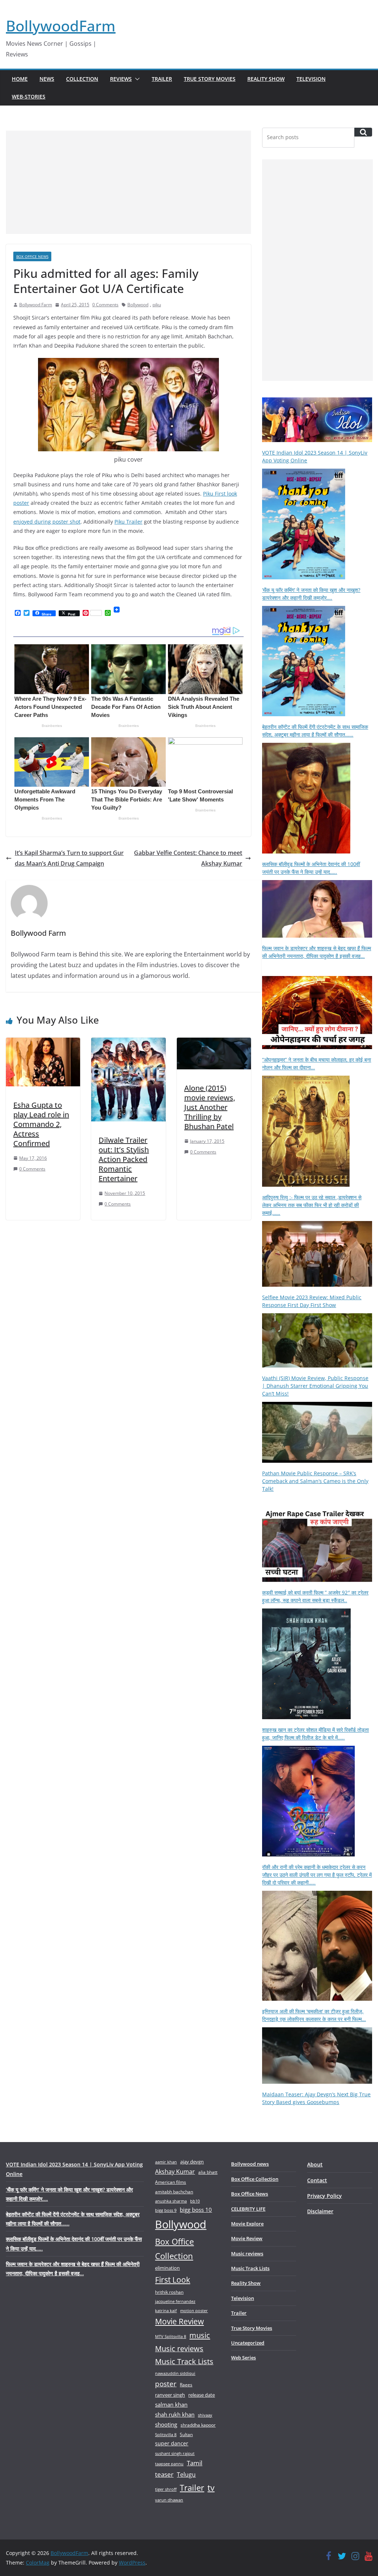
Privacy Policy (324, 2196)
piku (157, 305)
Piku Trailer (128, 522)
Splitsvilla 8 (166, 2434)
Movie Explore (247, 2224)
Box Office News (32, 256)
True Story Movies (210, 79)
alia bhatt (208, 2172)
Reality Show (266, 79)
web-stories (29, 96)
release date (202, 2395)
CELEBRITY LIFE (248, 2209)
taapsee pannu (169, 2464)
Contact (317, 2180)
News (47, 79)
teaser (164, 2474)
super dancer (172, 2443)
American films (171, 2182)
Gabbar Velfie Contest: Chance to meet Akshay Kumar (188, 858)
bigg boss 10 (196, 2210)
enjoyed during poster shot (47, 522)
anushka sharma (171, 2201)
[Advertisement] (128, 182)
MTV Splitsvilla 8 (171, 2336)
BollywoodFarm (61, 26)
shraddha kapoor (198, 2425)
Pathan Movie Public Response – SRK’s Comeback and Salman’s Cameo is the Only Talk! (315, 1481)
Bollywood (138, 305)
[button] (136, 79)
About (315, 2164)
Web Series (243, 2358)
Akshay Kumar (175, 2172)
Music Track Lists (184, 2361)
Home (20, 79)
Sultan (186, 2434)
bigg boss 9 (166, 2210)
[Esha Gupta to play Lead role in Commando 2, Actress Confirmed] (43, 1043)
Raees (186, 2385)
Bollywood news (250, 2164)
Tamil (195, 2463)
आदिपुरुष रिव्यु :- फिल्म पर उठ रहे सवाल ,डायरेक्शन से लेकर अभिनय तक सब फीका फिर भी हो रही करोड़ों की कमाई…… (312, 1205)
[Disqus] (128, 1323)
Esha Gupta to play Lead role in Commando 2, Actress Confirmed (41, 1124)
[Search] (363, 132)
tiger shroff (166, 2489)
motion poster (194, 2311)
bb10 (195, 2201)
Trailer (162, 79)
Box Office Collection (174, 2249)
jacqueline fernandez (175, 2301)
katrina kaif (166, 2311)
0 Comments (105, 305)
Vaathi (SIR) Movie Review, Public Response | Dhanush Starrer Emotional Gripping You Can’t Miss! (315, 1386)
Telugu (186, 2475)
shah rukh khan (175, 2414)
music (200, 2335)
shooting (166, 2424)
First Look (173, 2280)
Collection (82, 79)
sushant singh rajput (175, 2453)
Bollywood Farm (36, 305)
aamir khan (166, 2162)
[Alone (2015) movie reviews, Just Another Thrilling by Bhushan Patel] (214, 1043)
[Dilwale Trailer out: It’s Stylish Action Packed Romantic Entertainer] (128, 1043)
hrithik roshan (169, 2292)
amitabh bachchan (174, 2192)
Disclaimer (320, 2211)
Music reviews (179, 2349)
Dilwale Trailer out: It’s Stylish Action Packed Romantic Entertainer (124, 1159)
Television (311, 79)
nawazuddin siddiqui (175, 2373)
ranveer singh (170, 2395)
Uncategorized (248, 2343)
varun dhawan (169, 2500)
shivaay (205, 2415)
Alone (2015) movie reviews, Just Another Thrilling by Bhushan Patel (210, 1107)
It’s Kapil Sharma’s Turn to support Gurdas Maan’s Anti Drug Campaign (69, 858)
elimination (167, 2268)
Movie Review (179, 2321)
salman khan (171, 2404)
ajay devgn (192, 2162)
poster (166, 2384)
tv (211, 2488)
